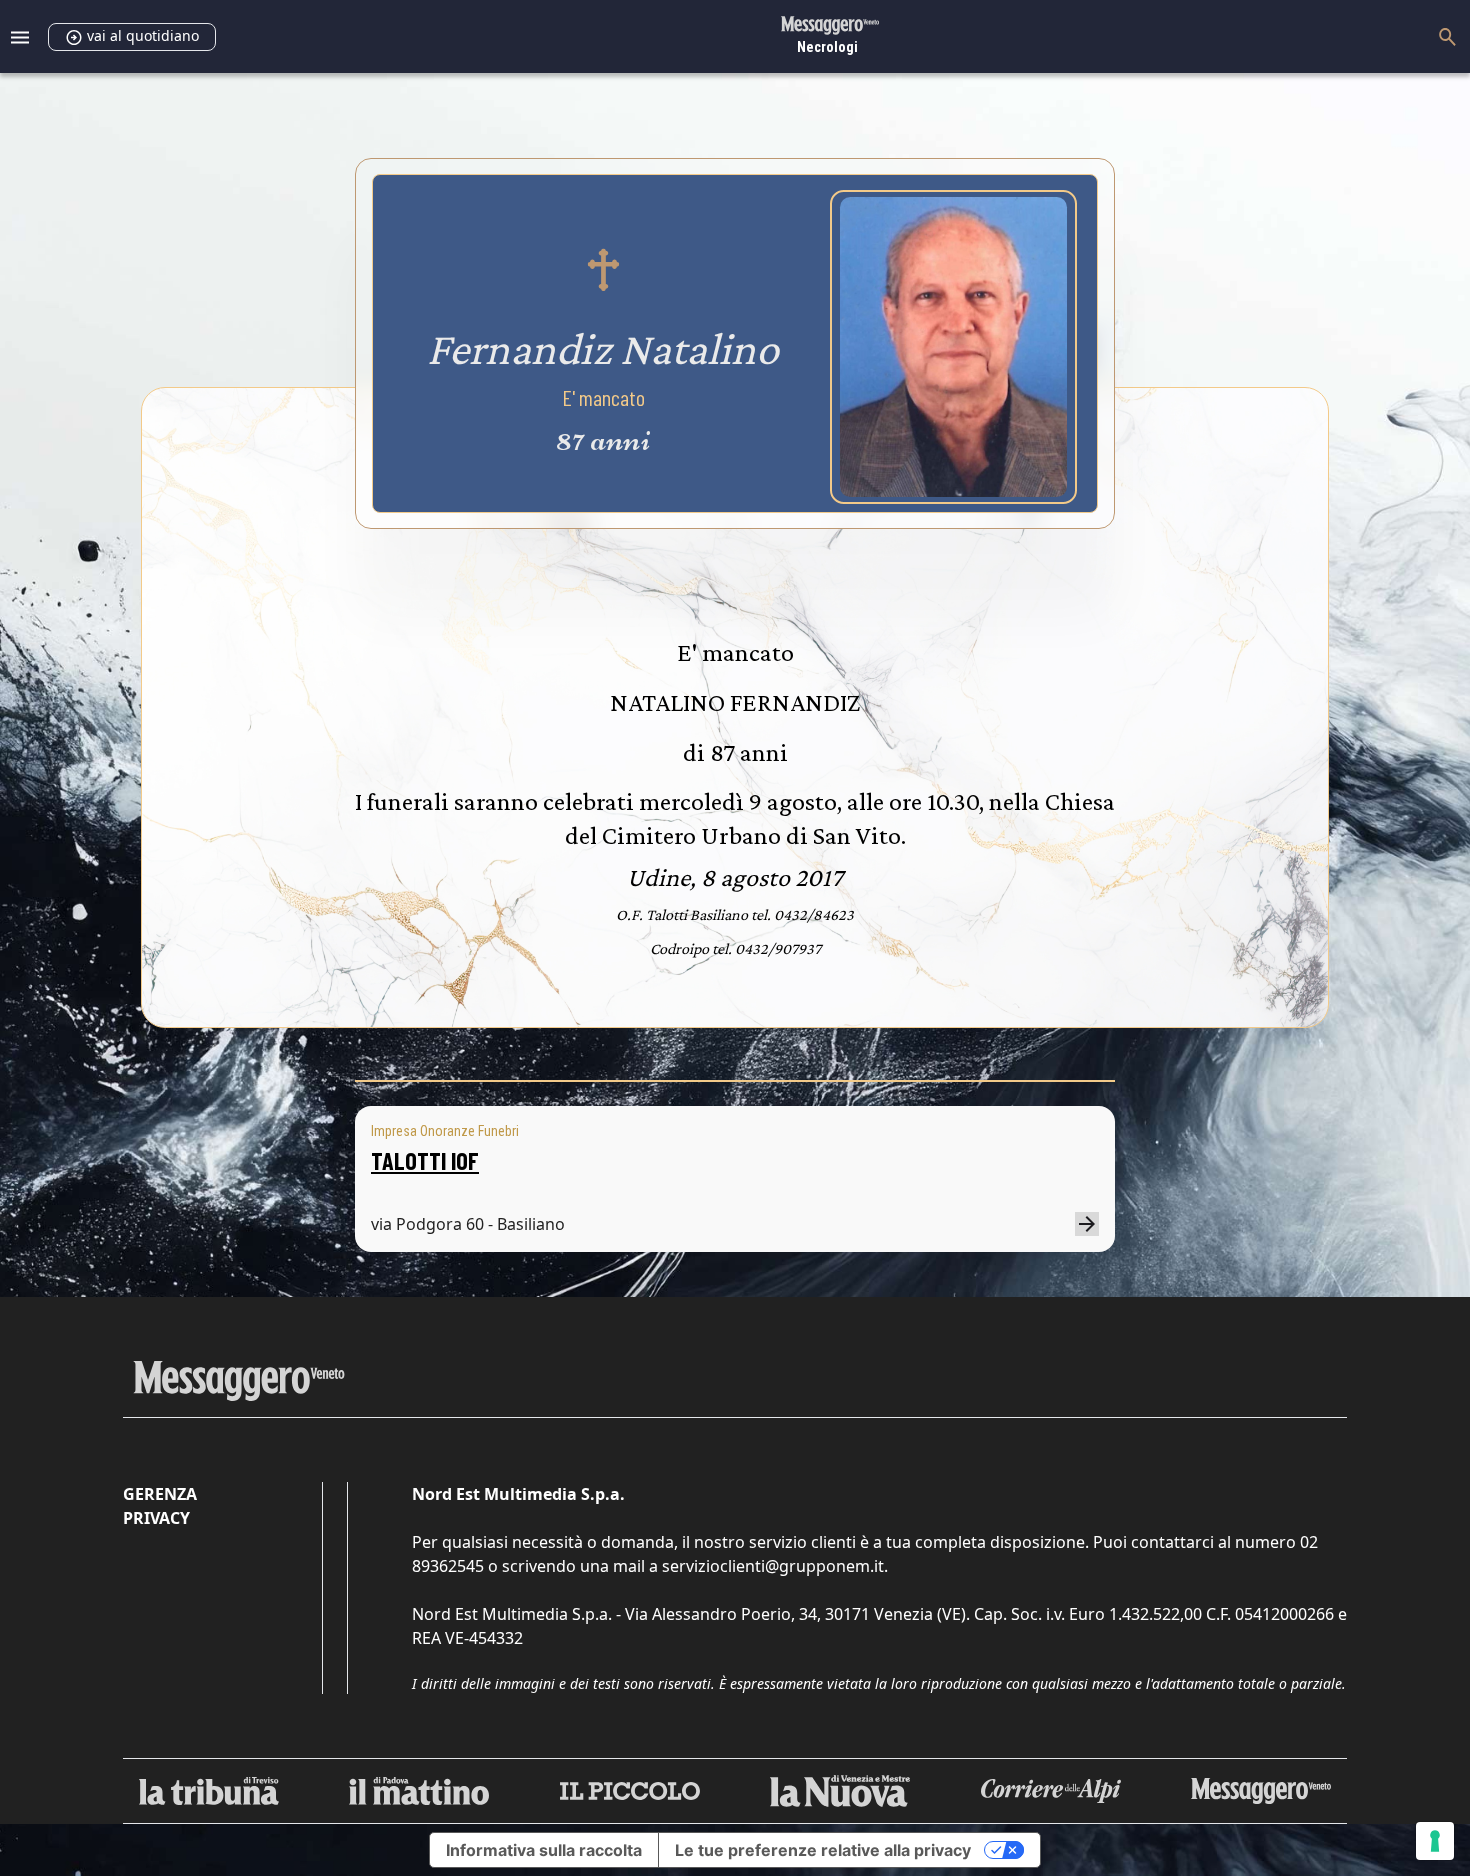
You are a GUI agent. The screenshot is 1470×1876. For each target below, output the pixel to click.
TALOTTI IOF (425, 1160)
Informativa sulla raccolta (544, 1850)
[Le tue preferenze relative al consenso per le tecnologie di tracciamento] (1435, 1841)
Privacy (156, 1518)
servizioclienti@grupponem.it (773, 1566)
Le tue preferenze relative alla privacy (823, 1850)
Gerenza (160, 1494)
